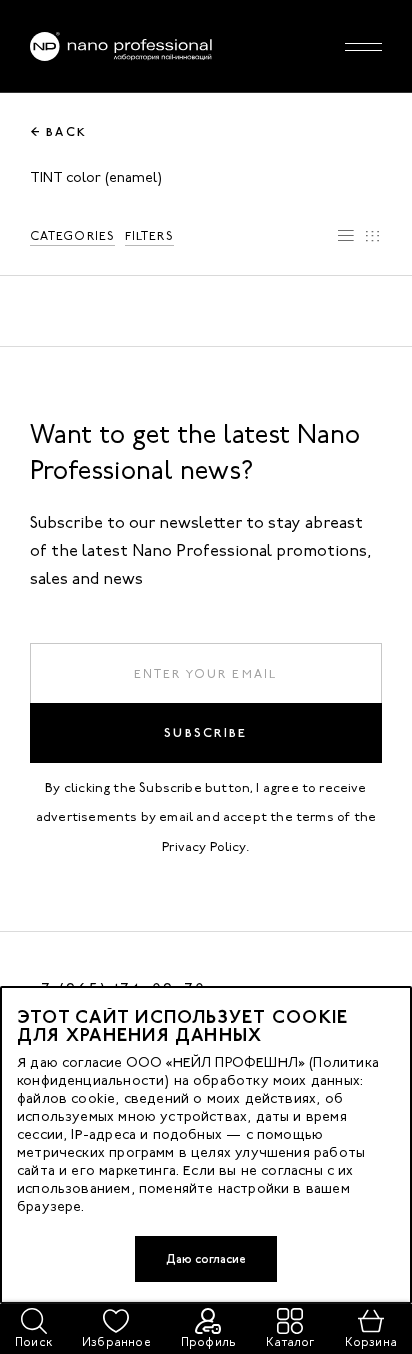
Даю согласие (206, 1259)
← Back (59, 132)
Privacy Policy (204, 846)
